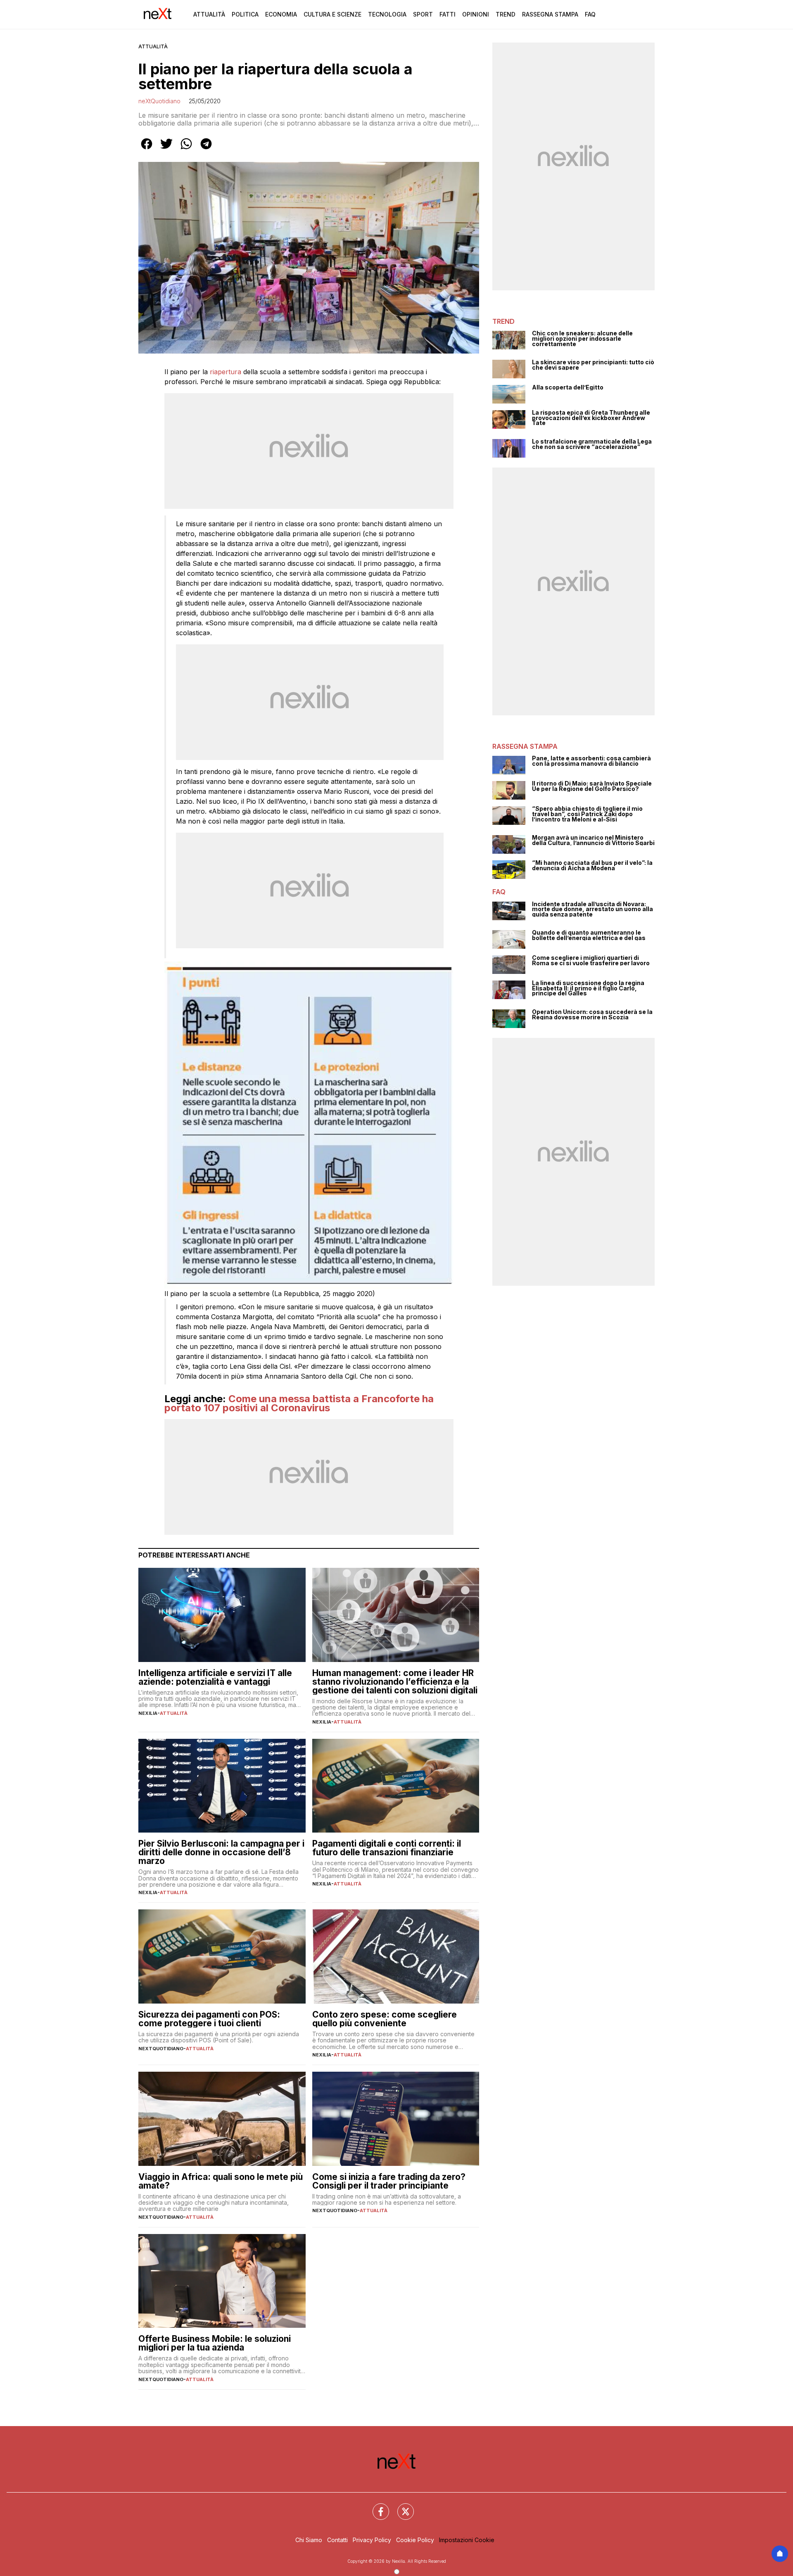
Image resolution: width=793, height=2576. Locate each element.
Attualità (209, 14)
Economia (281, 14)
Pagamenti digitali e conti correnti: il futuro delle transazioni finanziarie (387, 1848)
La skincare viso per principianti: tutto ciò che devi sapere (593, 365)
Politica (245, 14)
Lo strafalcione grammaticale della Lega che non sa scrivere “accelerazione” (592, 444)
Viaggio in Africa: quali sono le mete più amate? (221, 2181)
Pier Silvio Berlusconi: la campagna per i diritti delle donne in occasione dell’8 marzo (221, 1852)
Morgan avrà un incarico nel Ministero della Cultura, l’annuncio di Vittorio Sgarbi (593, 840)
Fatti (448, 14)
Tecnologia (387, 14)
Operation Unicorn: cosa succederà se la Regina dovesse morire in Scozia (592, 1015)
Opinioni (476, 14)
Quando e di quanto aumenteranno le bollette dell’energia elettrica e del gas (589, 935)
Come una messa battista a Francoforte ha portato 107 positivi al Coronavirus (299, 1403)
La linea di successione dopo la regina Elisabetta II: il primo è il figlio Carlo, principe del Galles (588, 988)
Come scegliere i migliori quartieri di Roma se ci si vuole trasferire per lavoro (591, 960)
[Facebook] (376, 2507)
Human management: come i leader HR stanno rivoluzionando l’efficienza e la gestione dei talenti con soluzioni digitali (395, 1682)
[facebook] (147, 150)
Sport (423, 14)
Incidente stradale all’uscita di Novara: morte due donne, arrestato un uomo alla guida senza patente (592, 909)
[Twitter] (401, 2507)
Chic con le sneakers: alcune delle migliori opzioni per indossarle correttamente (582, 339)
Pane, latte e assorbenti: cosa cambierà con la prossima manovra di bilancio (591, 761)
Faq (590, 14)
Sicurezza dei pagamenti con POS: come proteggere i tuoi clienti (209, 2019)
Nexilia (148, 1713)
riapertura (226, 372)
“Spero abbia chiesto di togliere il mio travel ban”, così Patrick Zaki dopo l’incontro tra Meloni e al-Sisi (587, 814)
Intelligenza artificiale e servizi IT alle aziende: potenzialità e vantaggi (215, 1677)
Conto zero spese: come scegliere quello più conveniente (385, 2019)
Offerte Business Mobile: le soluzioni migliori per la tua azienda (215, 2343)
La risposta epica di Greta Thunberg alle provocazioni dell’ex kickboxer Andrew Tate (591, 418)
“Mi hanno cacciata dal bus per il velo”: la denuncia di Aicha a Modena (592, 865)
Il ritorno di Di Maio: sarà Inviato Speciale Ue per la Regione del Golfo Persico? (592, 786)
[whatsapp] (186, 150)
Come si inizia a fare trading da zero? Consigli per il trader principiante (389, 2181)
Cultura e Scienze (332, 14)
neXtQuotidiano (159, 101)
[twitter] (166, 150)
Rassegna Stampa (550, 14)
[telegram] (206, 150)
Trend (506, 14)
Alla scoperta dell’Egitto (568, 388)
